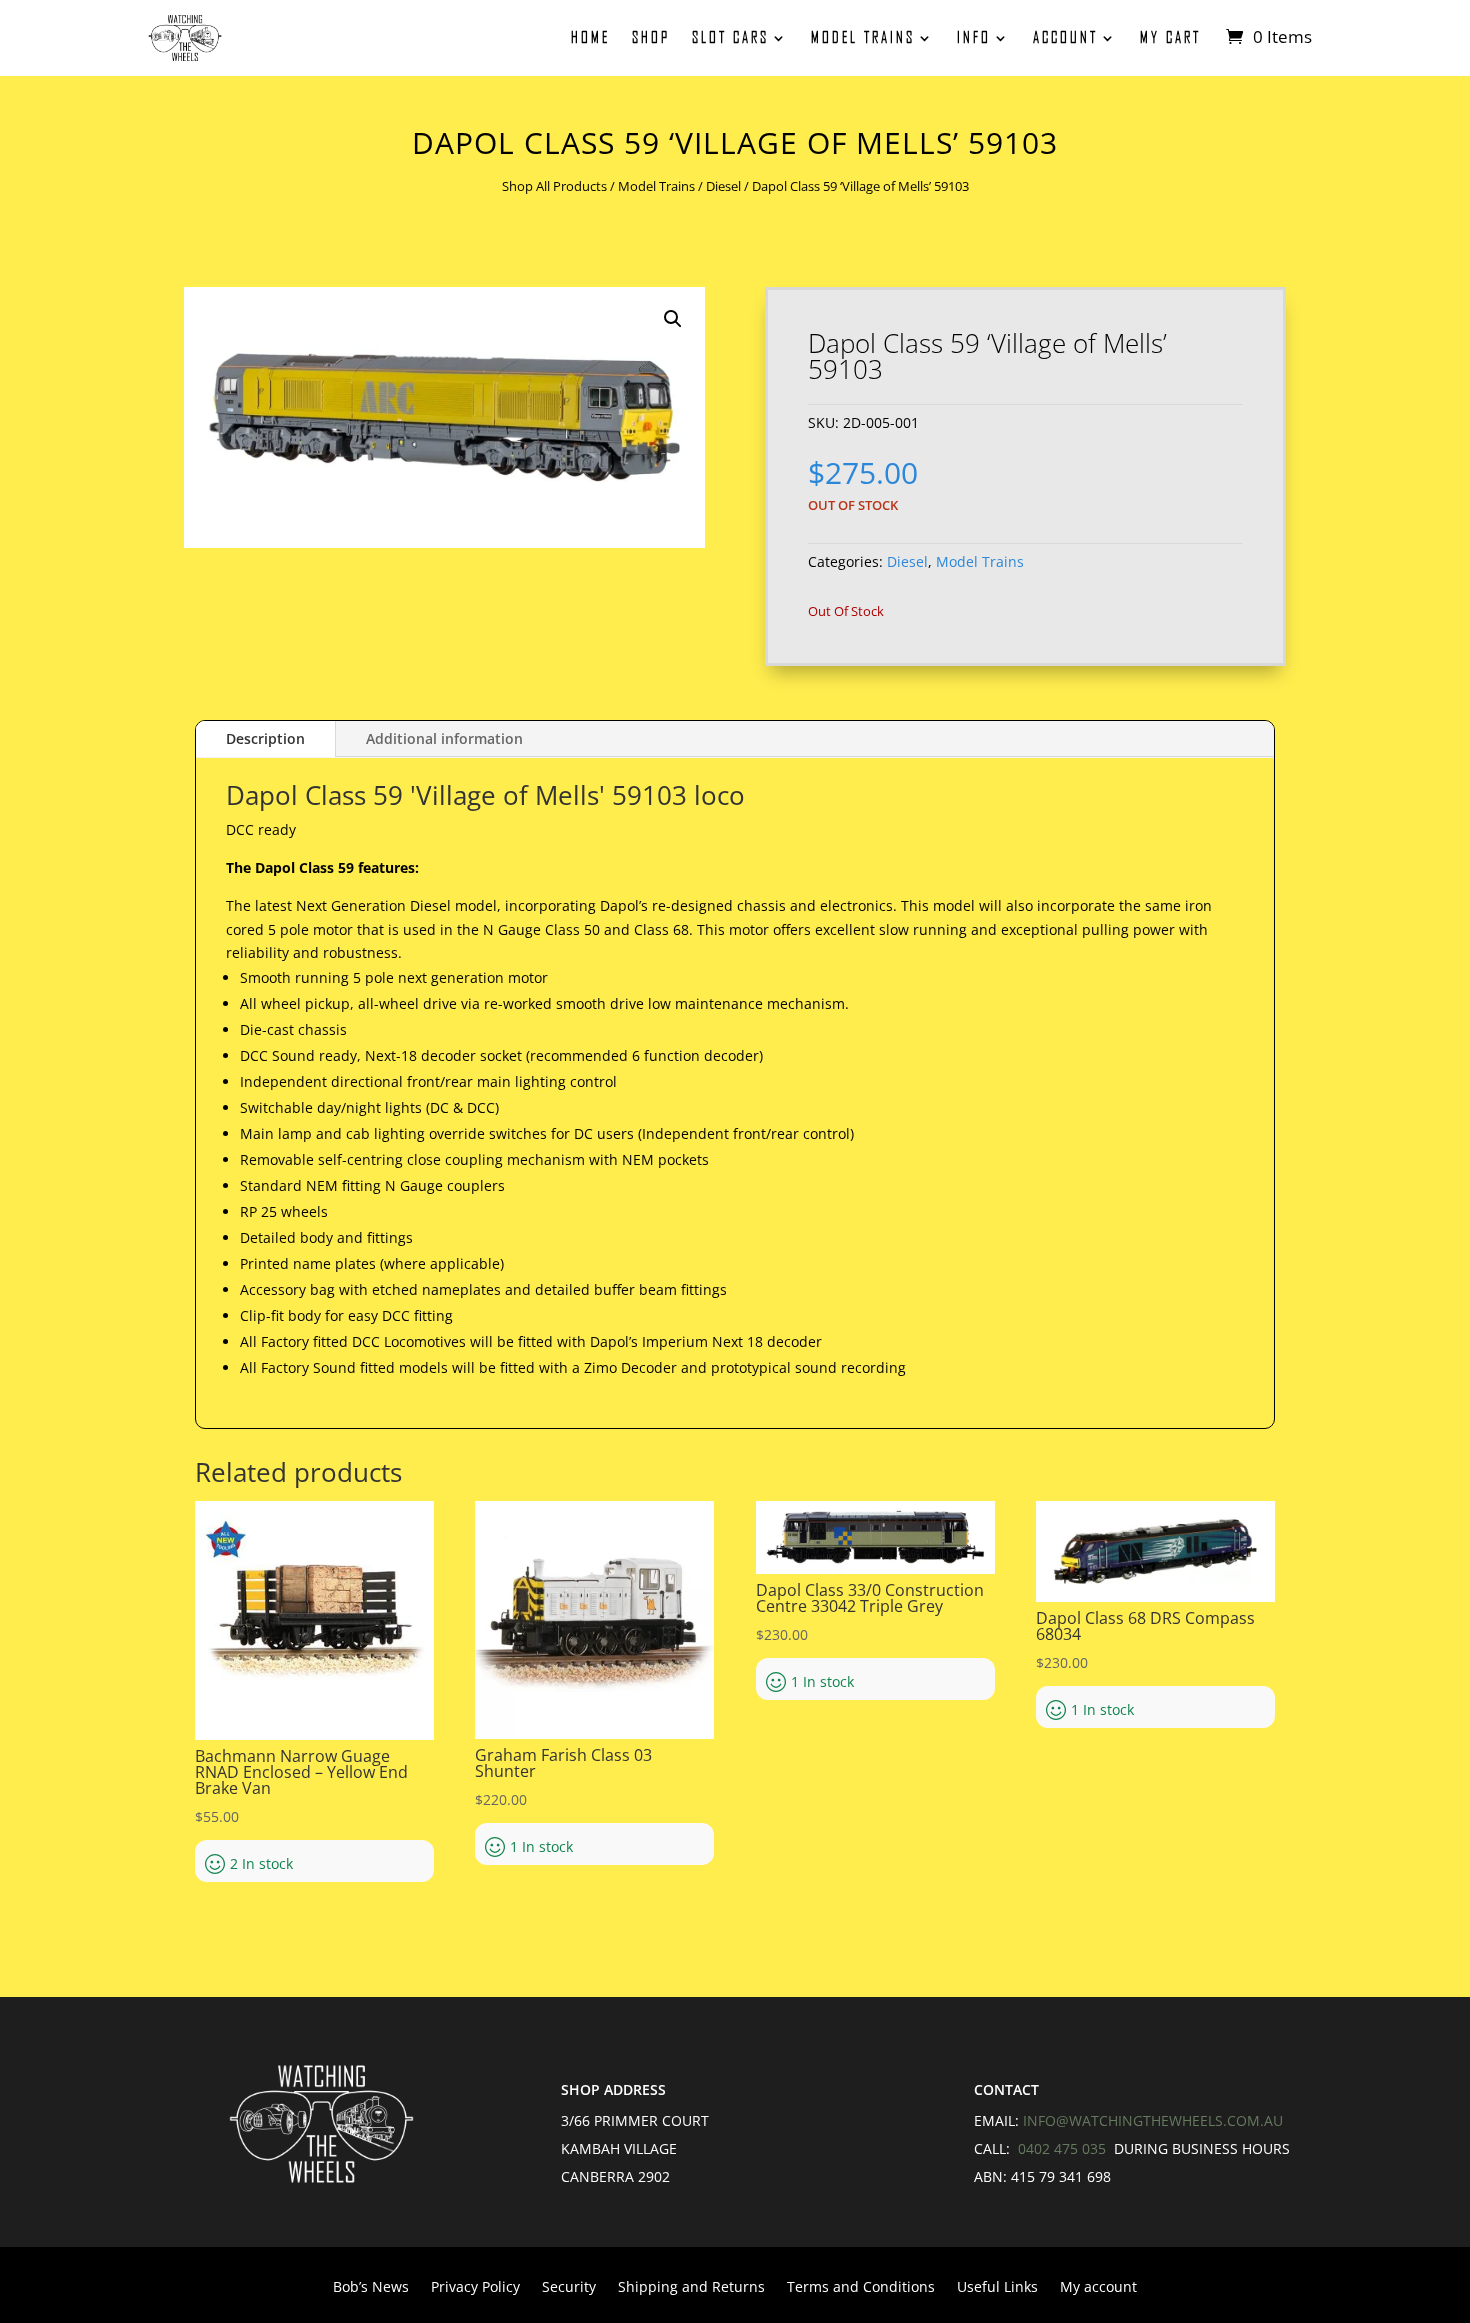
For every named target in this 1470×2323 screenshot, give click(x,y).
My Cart (1170, 37)
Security (569, 2288)
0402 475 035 (1064, 2148)
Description (265, 738)
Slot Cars (730, 37)
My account (1098, 2288)
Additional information (444, 738)
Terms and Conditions (861, 2288)
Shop (651, 37)
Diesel (723, 186)
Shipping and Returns (691, 2288)
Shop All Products (554, 186)
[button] (673, 319)
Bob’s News (371, 2288)
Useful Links (997, 2288)
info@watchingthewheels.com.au (1153, 2120)
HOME (590, 37)
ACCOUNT (1065, 37)
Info (974, 37)
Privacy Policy (475, 2288)
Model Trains (863, 37)
